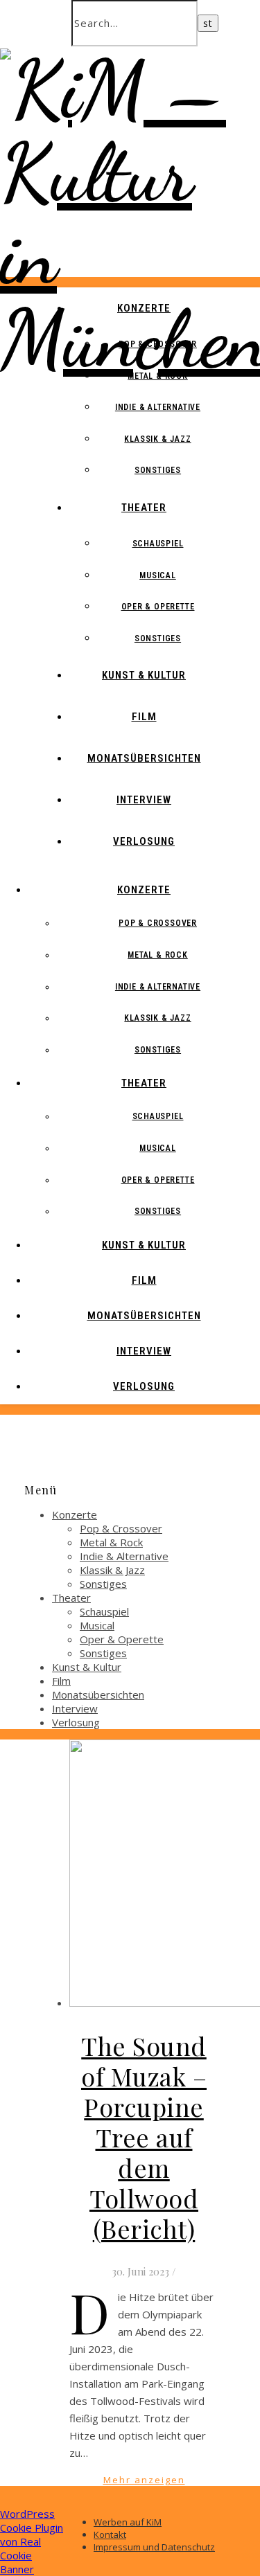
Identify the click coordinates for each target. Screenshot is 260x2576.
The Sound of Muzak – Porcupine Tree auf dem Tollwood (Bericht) (144, 2137)
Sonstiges (158, 470)
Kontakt (110, 2534)
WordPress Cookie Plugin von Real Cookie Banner (32, 2541)
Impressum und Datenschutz (154, 2547)
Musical (158, 575)
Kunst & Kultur (144, 675)
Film (144, 717)
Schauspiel (158, 544)
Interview (144, 800)
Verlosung (144, 841)
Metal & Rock (158, 376)
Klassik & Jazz (157, 439)
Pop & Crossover (158, 344)
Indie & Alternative (158, 407)
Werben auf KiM (128, 2522)
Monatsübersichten (144, 758)
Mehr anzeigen (144, 2480)
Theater (144, 508)
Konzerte (144, 308)
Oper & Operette (158, 607)
